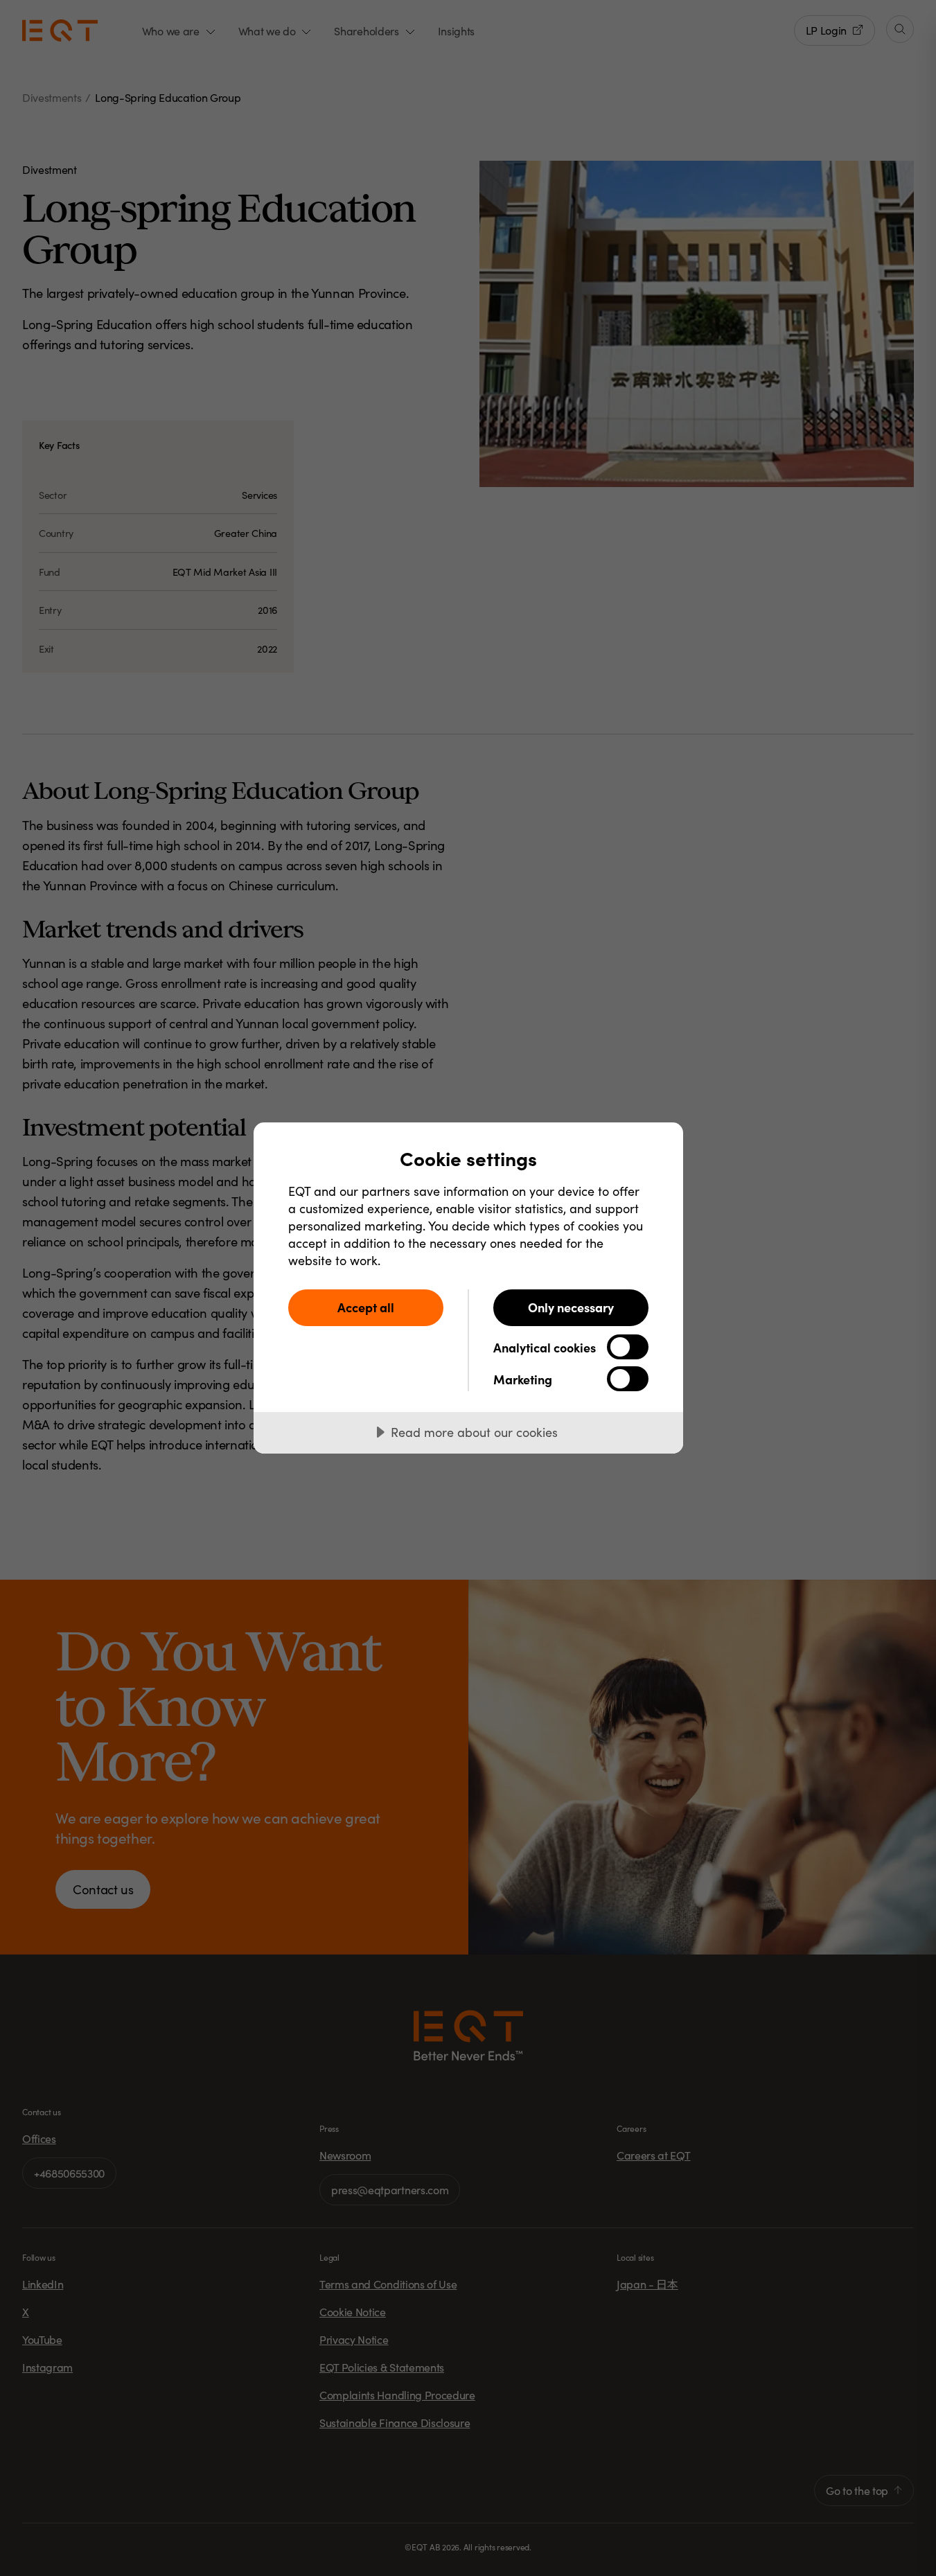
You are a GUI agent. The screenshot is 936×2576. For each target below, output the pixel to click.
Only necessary (571, 1307)
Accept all (366, 1307)
